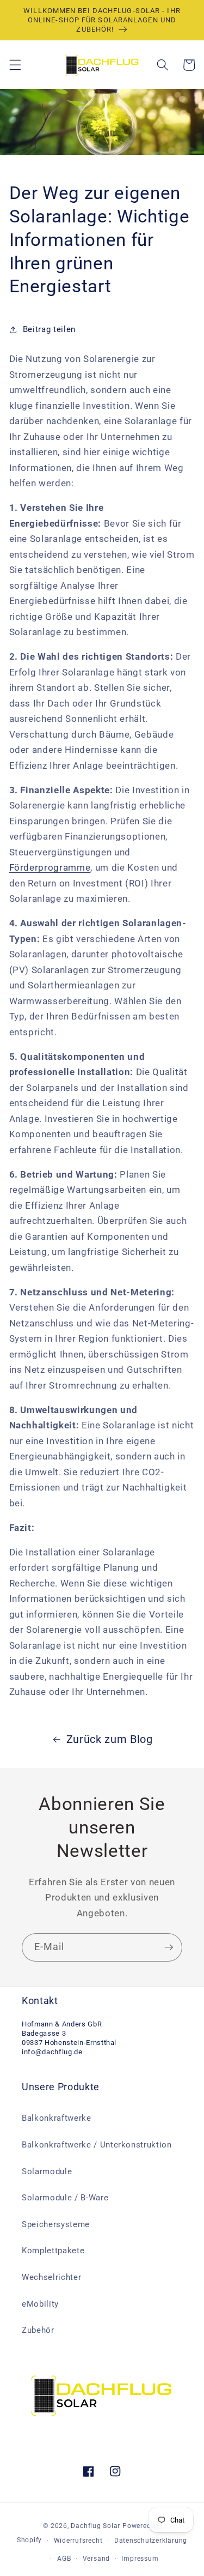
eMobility (40, 2304)
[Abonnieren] (169, 1947)
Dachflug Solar (95, 2526)
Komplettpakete (53, 2251)
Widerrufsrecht (78, 2541)
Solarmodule (47, 2171)
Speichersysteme (56, 2224)
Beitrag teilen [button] (49, 329)
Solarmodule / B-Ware (65, 2198)
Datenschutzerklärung (151, 2541)
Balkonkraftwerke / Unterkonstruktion (97, 2145)
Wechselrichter (51, 2277)
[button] (15, 65)
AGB (64, 2559)
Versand (96, 2559)
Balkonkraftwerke (57, 2118)
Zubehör (38, 2330)
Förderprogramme (50, 868)
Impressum (140, 2559)
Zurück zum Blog (110, 1739)
